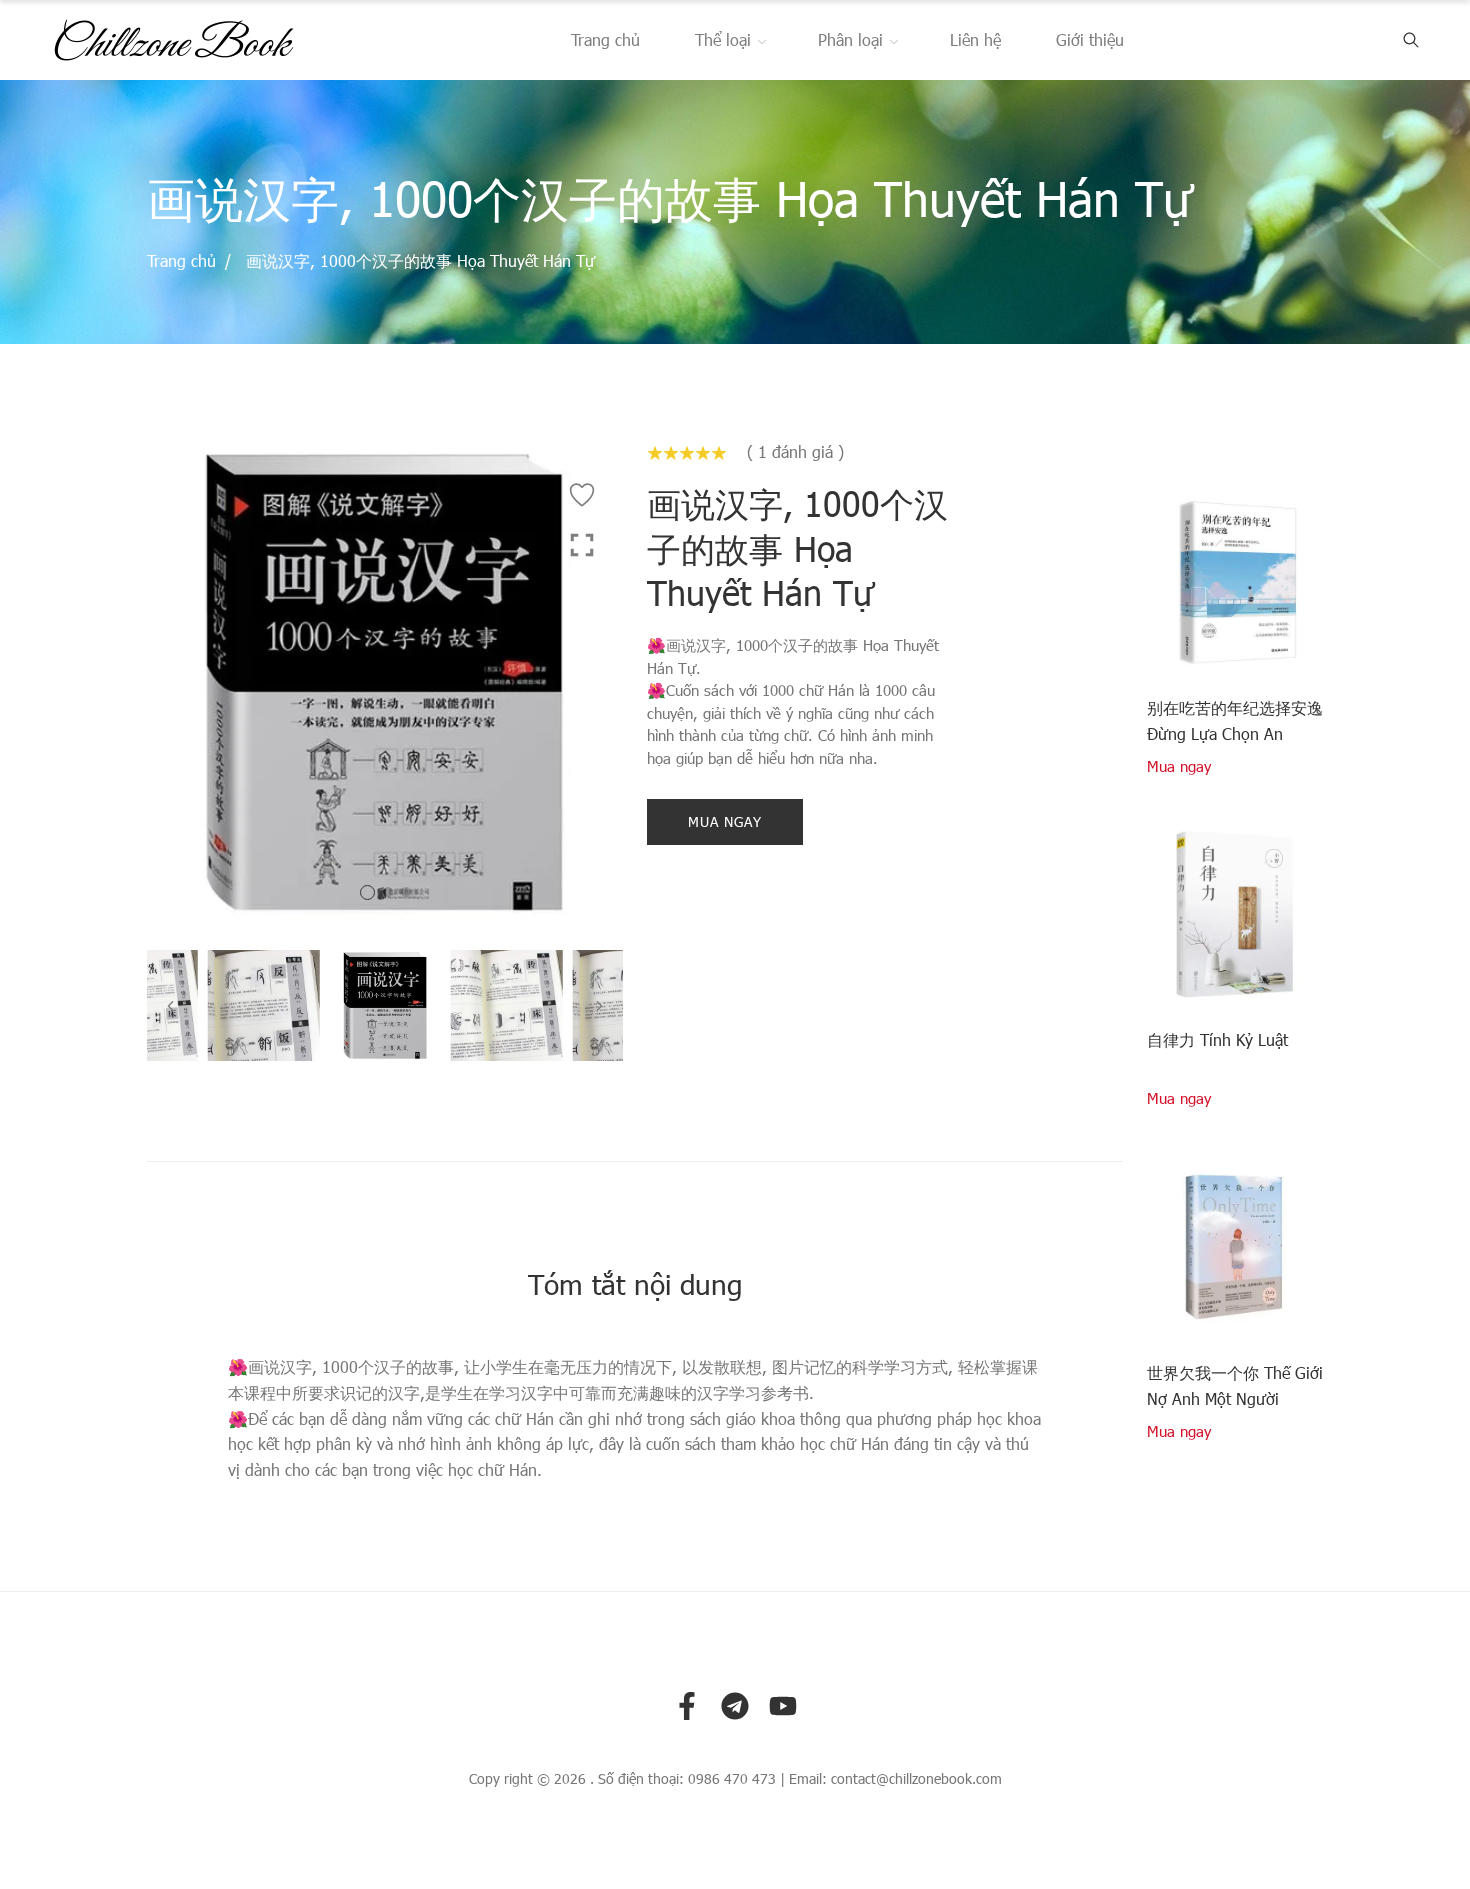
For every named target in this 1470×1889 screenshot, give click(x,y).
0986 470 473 (732, 1779)
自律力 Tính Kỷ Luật (1217, 1039)
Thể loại (723, 39)
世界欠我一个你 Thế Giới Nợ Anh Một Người (1235, 1385)
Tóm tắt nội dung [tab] (635, 1283)
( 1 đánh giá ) (795, 452)
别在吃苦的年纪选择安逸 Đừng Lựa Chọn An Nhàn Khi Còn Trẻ (1235, 722)
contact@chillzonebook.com (916, 1779)
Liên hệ (975, 39)
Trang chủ (605, 39)
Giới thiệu (1090, 39)
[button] (367, 892)
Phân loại (850, 39)
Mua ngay (725, 821)
